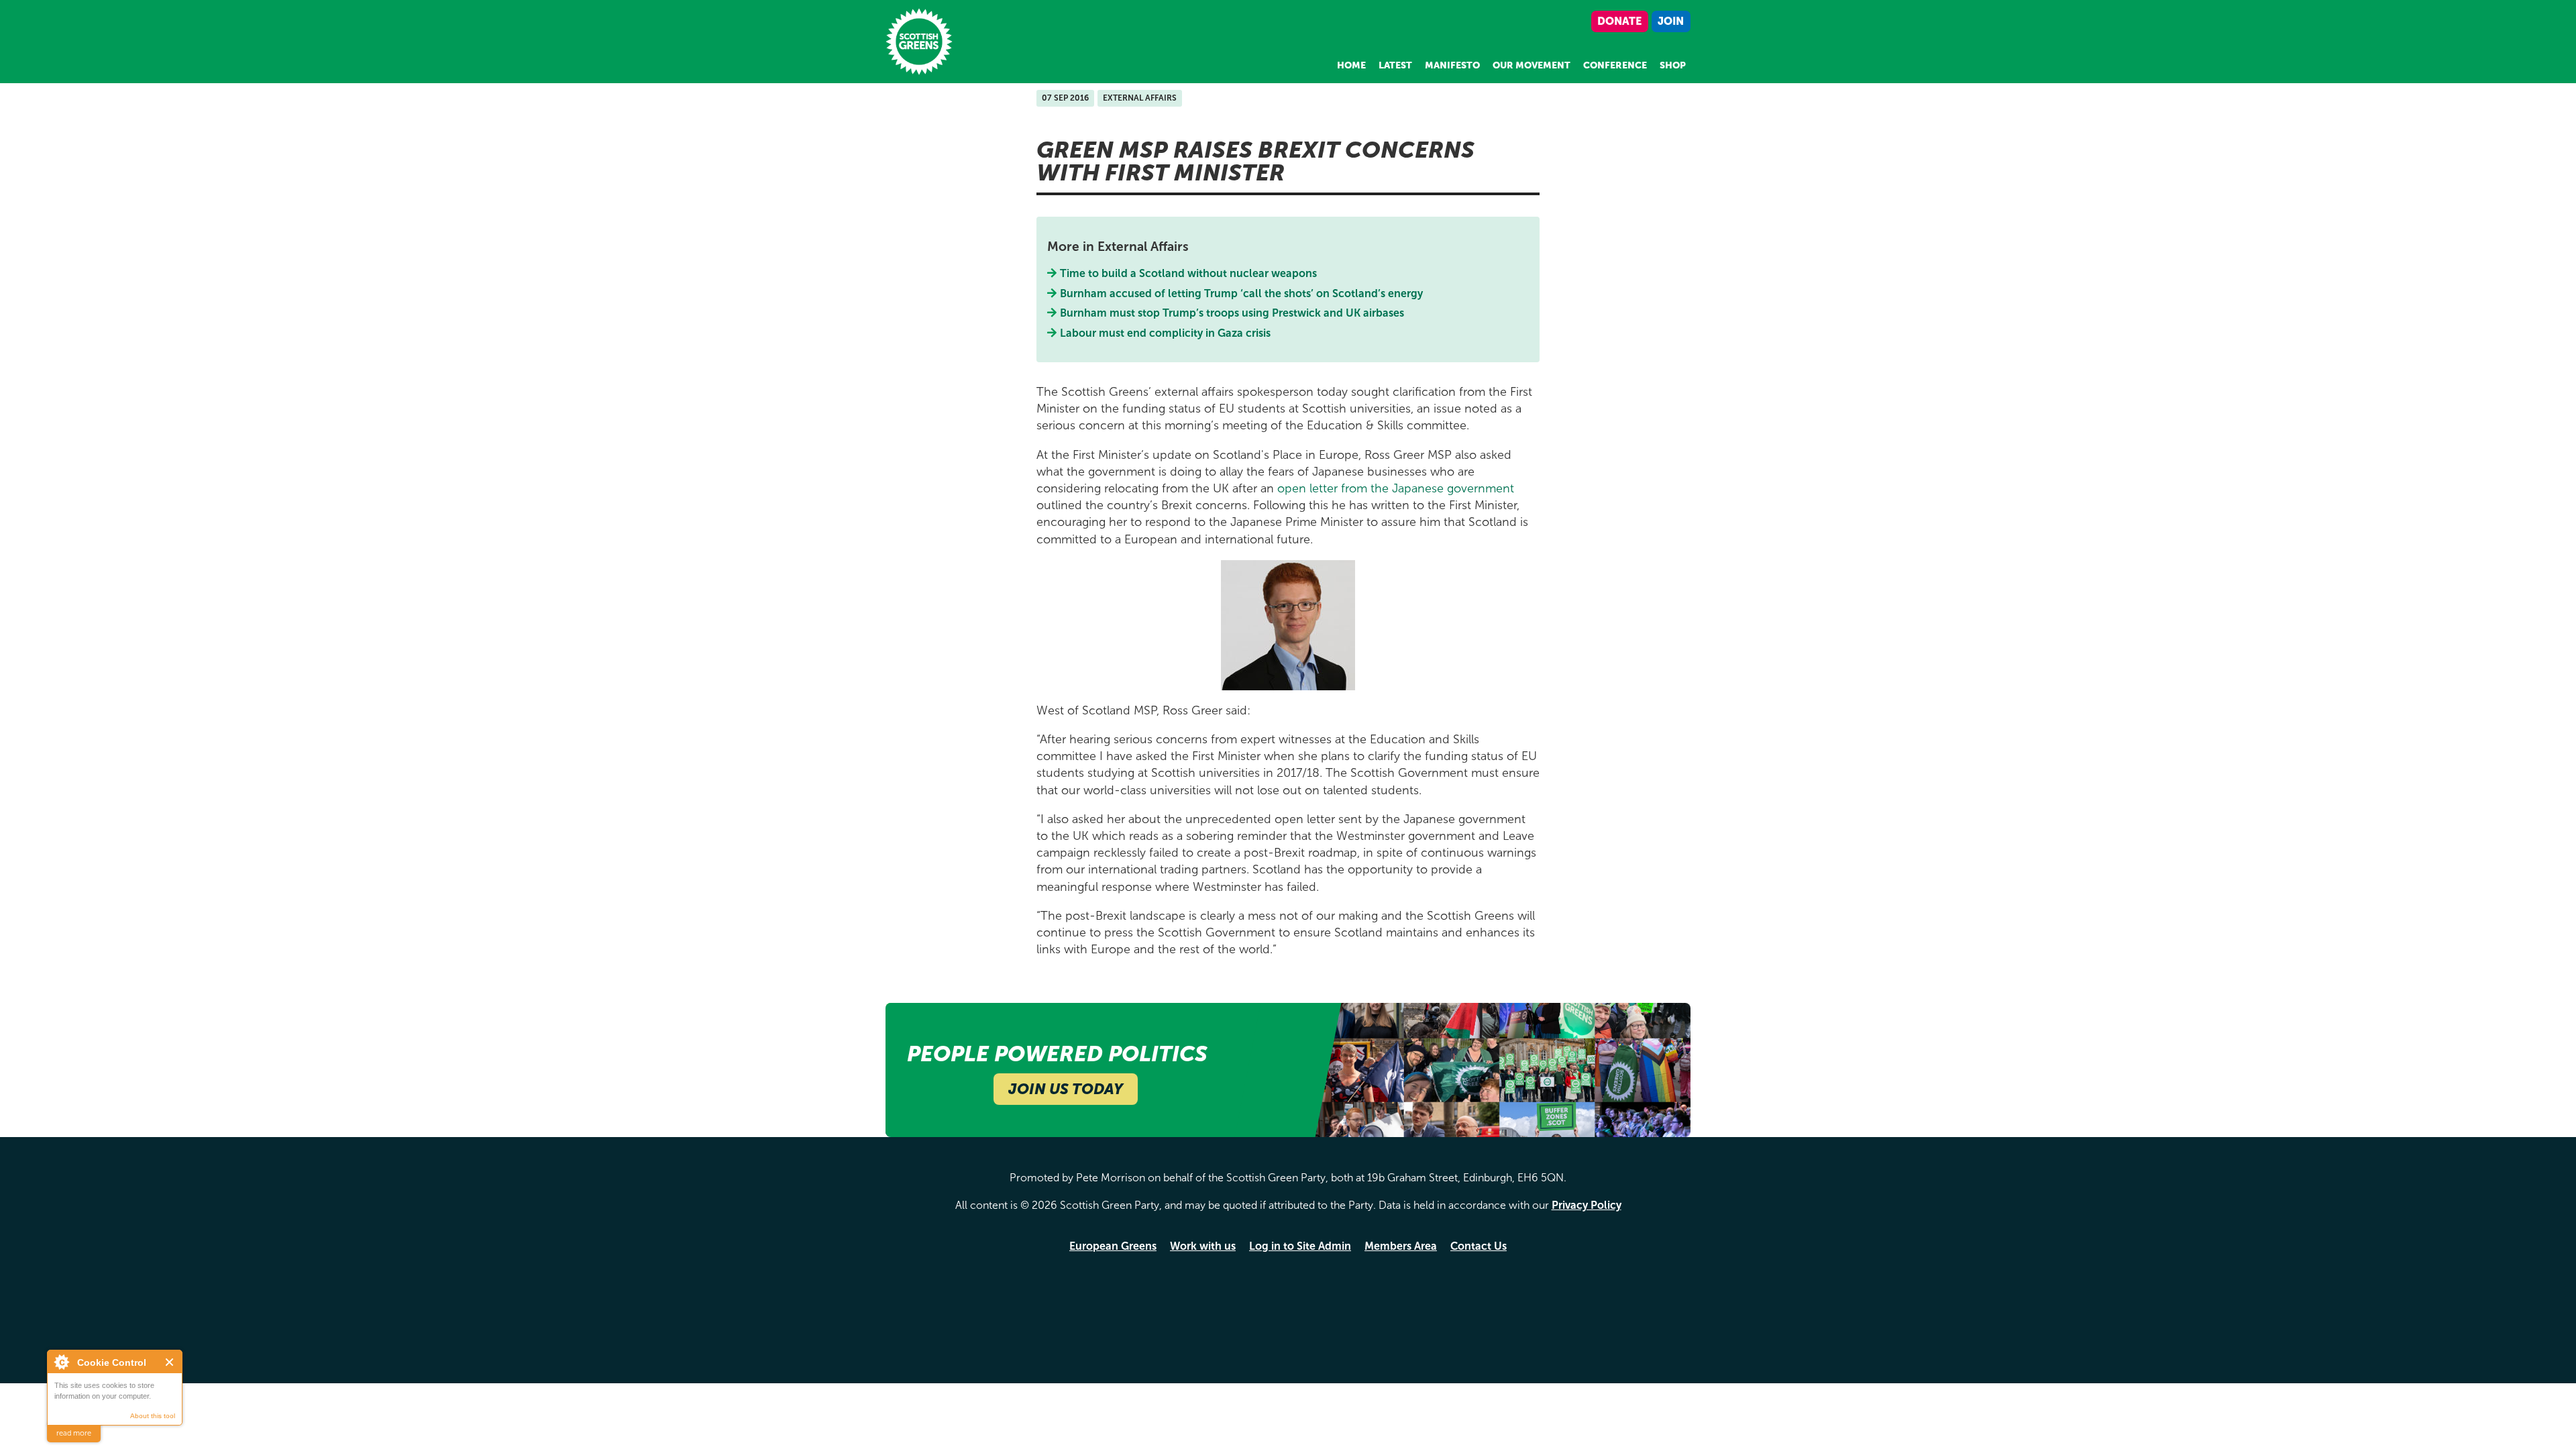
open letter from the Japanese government (1396, 488)
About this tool (153, 1416)
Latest (1395, 65)
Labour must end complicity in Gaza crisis (1166, 333)
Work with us (1203, 1246)
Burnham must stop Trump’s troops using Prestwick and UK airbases (1232, 313)
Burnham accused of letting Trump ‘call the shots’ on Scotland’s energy (1242, 293)
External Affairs (1140, 98)
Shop (1673, 65)
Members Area (1401, 1246)
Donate (1619, 21)
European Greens (1113, 1246)
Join (1671, 21)
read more (74, 1433)
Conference (1615, 65)
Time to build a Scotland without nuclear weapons (1189, 273)
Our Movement (1532, 65)
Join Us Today (1066, 1089)
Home (1351, 65)
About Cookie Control (61, 1362)
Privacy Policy (1587, 1205)
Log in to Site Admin (1300, 1246)
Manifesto (1452, 65)
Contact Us (1479, 1246)
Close (170, 1362)
